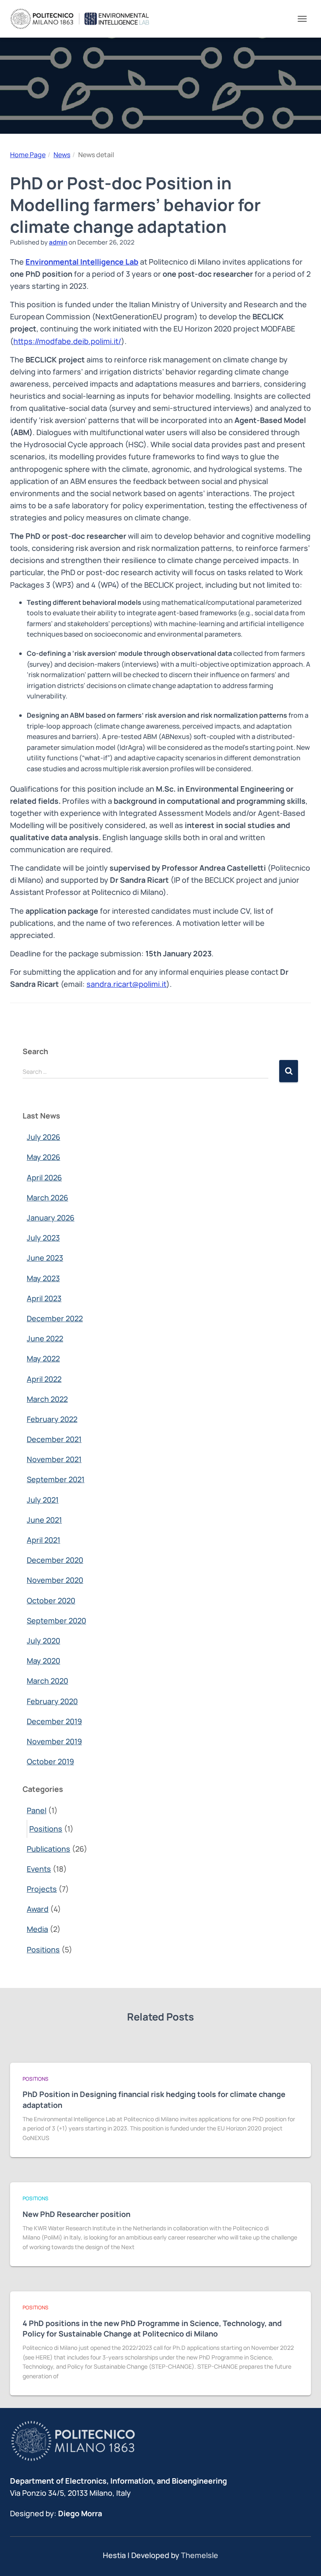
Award (38, 1909)
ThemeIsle (200, 2555)
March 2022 (47, 1399)
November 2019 (54, 1741)
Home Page (28, 155)
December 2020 (55, 1560)
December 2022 (55, 1318)
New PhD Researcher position (76, 2214)
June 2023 (45, 1258)
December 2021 (54, 1439)
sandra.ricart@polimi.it (126, 984)
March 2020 (47, 1681)
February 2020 (52, 1701)
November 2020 (55, 1580)
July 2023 (43, 1238)
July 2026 (43, 1137)
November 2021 (54, 1459)
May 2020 (43, 1661)
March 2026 (47, 1198)
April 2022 (44, 1379)
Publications (48, 1849)
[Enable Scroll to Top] (304, 2559)
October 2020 (51, 1600)
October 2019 (50, 1761)
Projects (42, 1889)
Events (39, 1869)
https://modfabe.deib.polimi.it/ (67, 341)
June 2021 (44, 1520)
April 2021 (43, 1540)
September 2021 (56, 1479)
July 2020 (43, 1641)
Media (37, 1929)
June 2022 (45, 1338)
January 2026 (51, 1218)
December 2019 (54, 1721)
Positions (46, 1829)
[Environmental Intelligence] (83, 19)
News (62, 155)
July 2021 (43, 1500)
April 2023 (44, 1298)
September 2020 (56, 1621)
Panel (37, 1810)
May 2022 (43, 1358)
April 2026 (44, 1177)
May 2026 (43, 1157)
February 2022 (52, 1419)
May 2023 (43, 1278)
